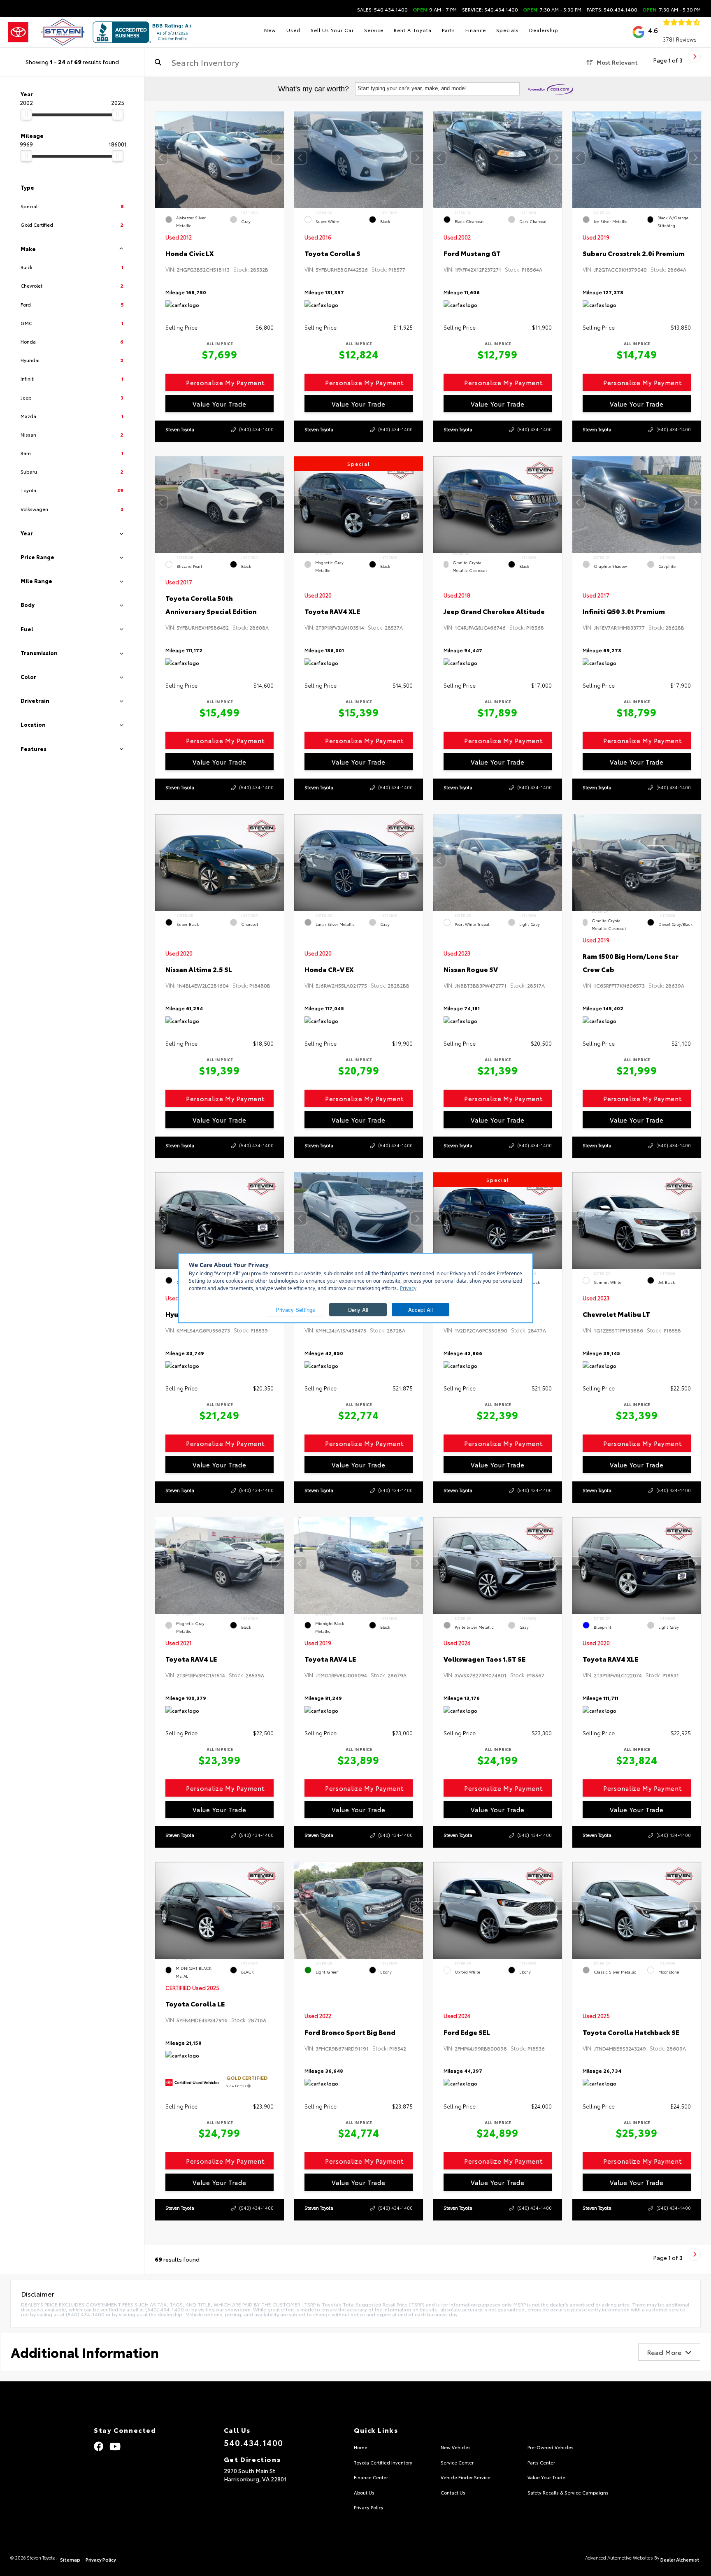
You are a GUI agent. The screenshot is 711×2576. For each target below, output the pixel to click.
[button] (278, 158)
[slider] (26, 114)
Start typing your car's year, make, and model (412, 88)
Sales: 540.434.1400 (382, 9)
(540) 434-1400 (256, 429)
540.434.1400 (254, 2442)
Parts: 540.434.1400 (612, 9)
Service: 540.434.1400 (490, 9)
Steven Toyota (180, 429)
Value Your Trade (219, 404)
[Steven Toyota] (46, 32)
